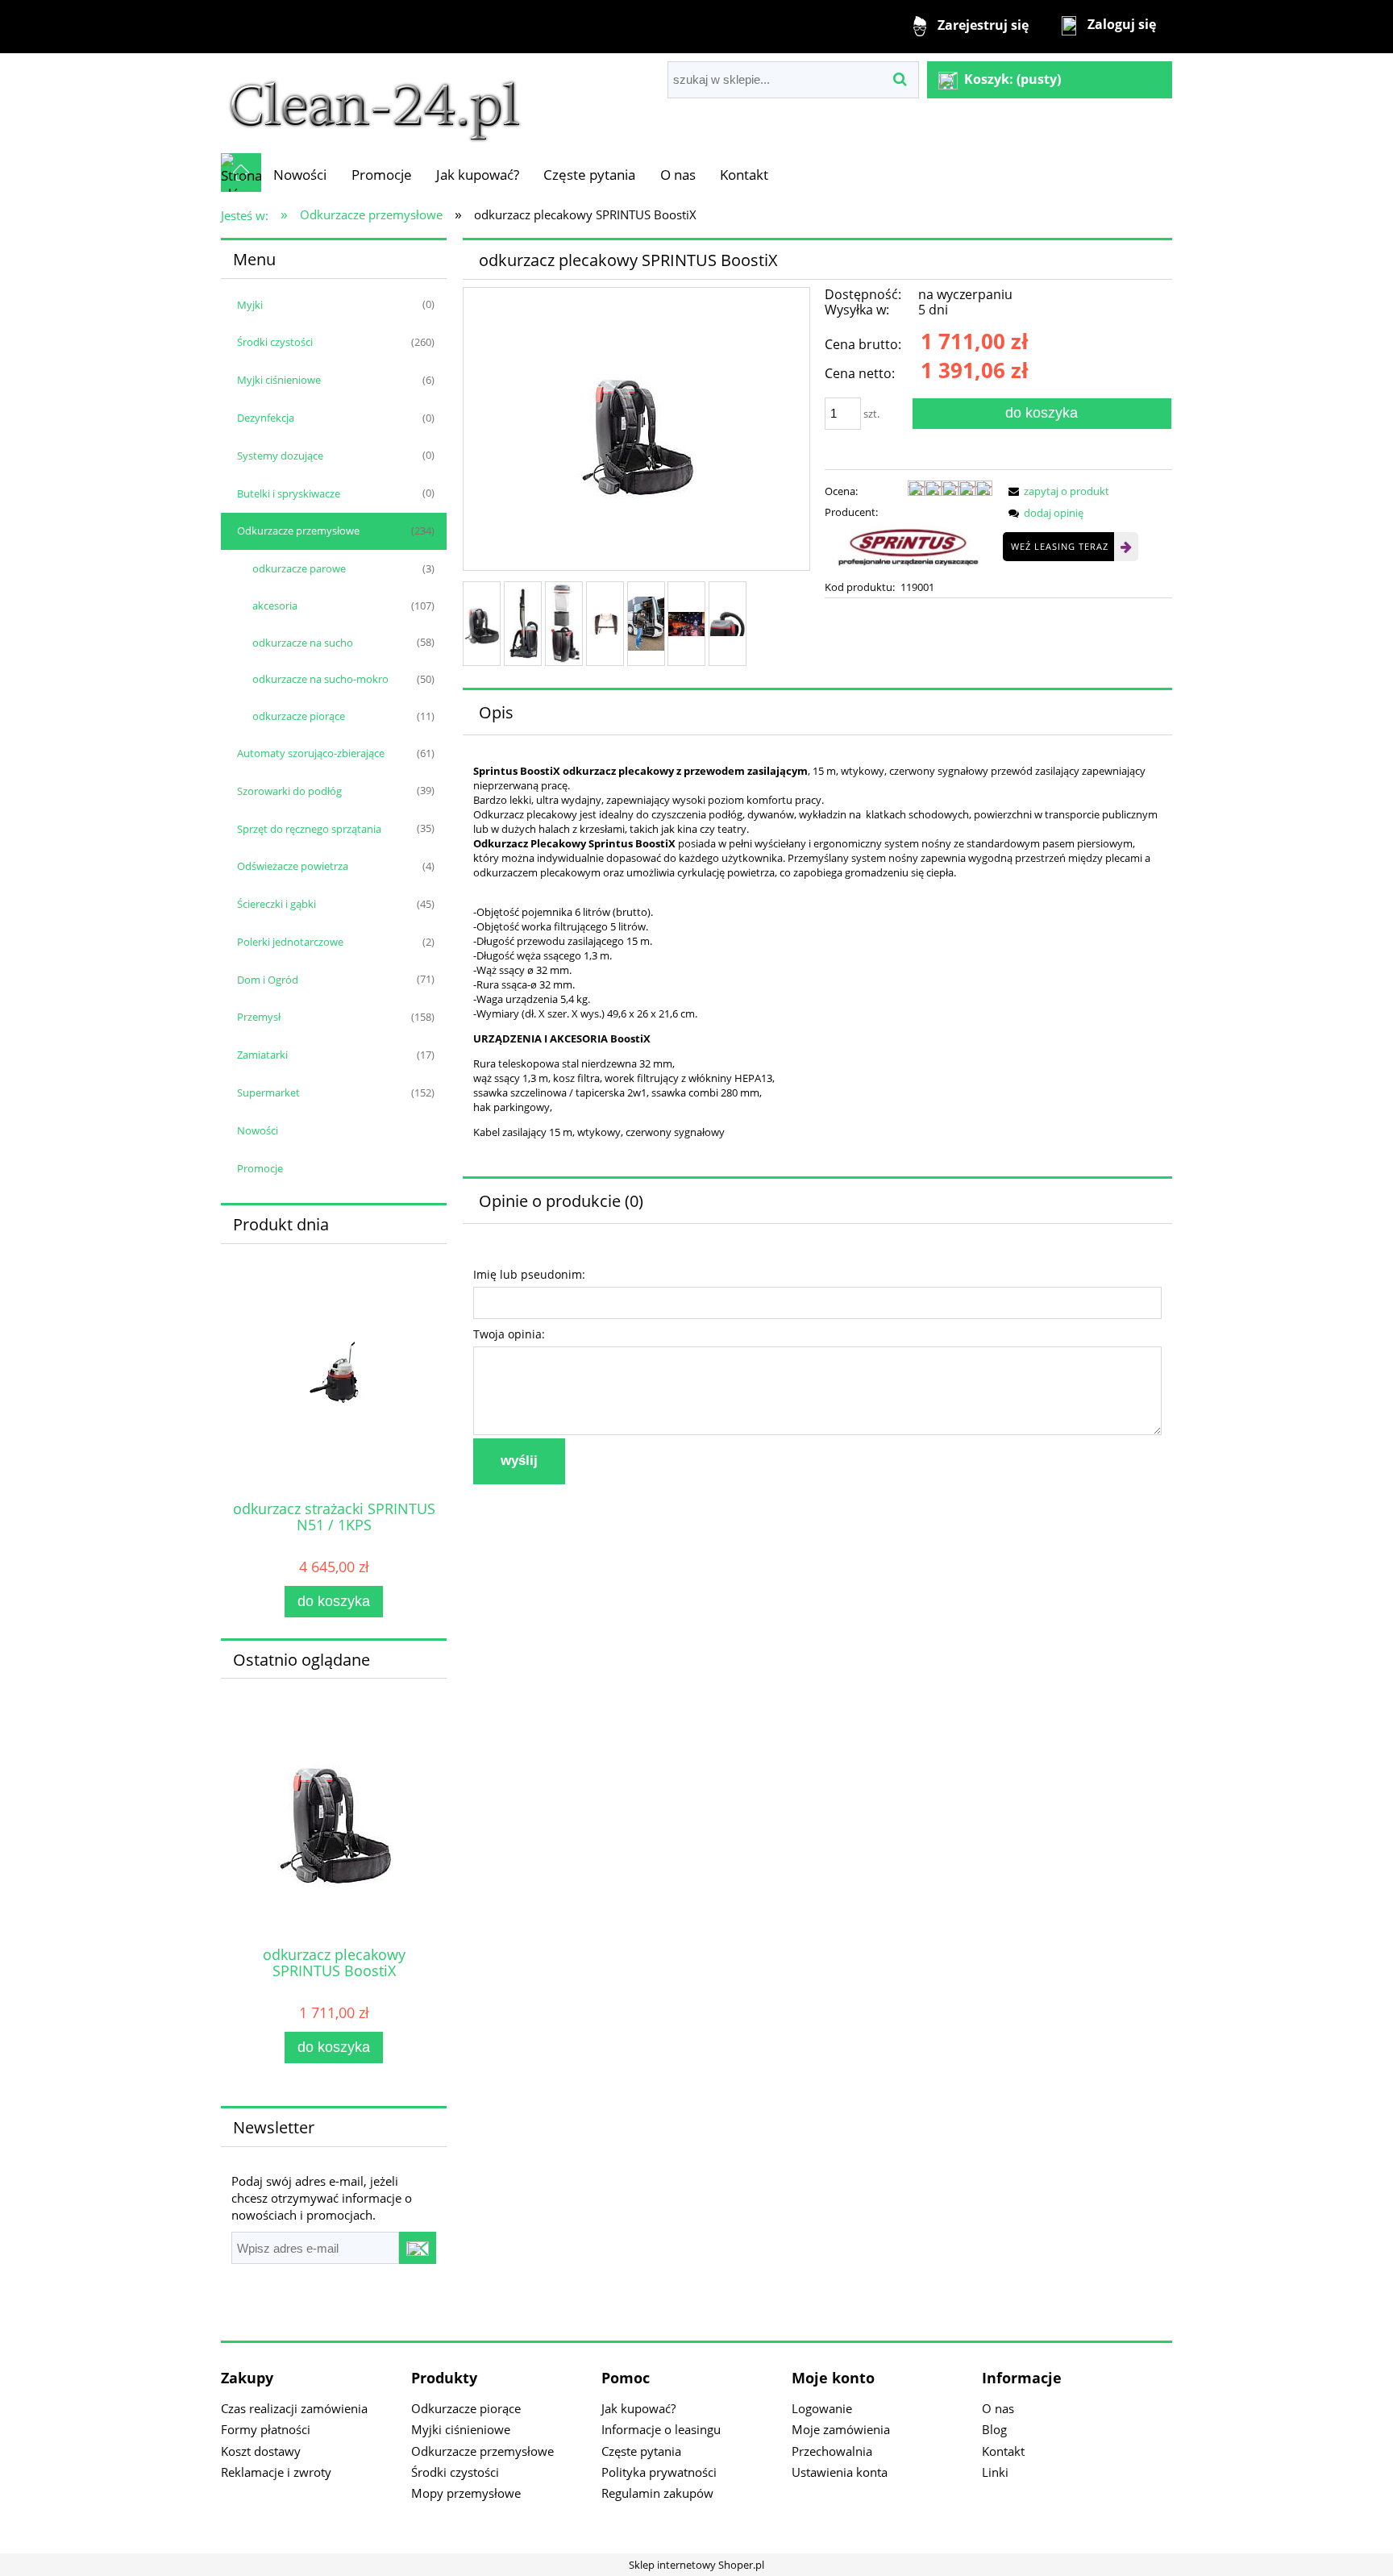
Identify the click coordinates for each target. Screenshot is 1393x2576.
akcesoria (275, 606)
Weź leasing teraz (1060, 546)
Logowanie (822, 2408)
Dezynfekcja (266, 418)
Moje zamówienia (841, 2429)
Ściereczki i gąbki (277, 904)
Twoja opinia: (509, 1334)
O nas (998, 2408)
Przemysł (259, 1017)
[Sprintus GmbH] (909, 548)
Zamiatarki (262, 1055)
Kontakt (1003, 2451)
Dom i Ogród (268, 980)
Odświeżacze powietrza (293, 866)
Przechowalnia (832, 2451)
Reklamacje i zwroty (276, 2472)
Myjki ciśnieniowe (279, 380)
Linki (995, 2472)
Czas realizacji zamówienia (294, 2408)
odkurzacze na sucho (303, 643)
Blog (994, 2429)
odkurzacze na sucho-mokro (320, 679)
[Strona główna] (375, 102)
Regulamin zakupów (657, 2493)
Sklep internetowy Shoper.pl (696, 2565)
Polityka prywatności (659, 2472)
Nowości (258, 1130)
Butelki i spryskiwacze (289, 493)
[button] (1056, 491)
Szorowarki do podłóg (289, 791)
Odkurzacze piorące (466, 2408)
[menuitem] (300, 175)
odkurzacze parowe (299, 568)
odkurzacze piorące (299, 716)
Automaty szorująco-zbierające (311, 753)
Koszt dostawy (261, 2451)
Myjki (250, 305)
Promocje (260, 1168)
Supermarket (268, 1092)
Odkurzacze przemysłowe (298, 531)
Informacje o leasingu (661, 2429)
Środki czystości (275, 342)
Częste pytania (641, 2451)
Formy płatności (266, 2429)
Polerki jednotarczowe (290, 942)
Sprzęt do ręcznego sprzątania (309, 829)
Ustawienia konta (840, 2472)
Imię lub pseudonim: (529, 1274)
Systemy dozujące (280, 456)
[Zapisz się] (418, 2248)
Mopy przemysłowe (466, 2493)
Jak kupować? (638, 2408)
